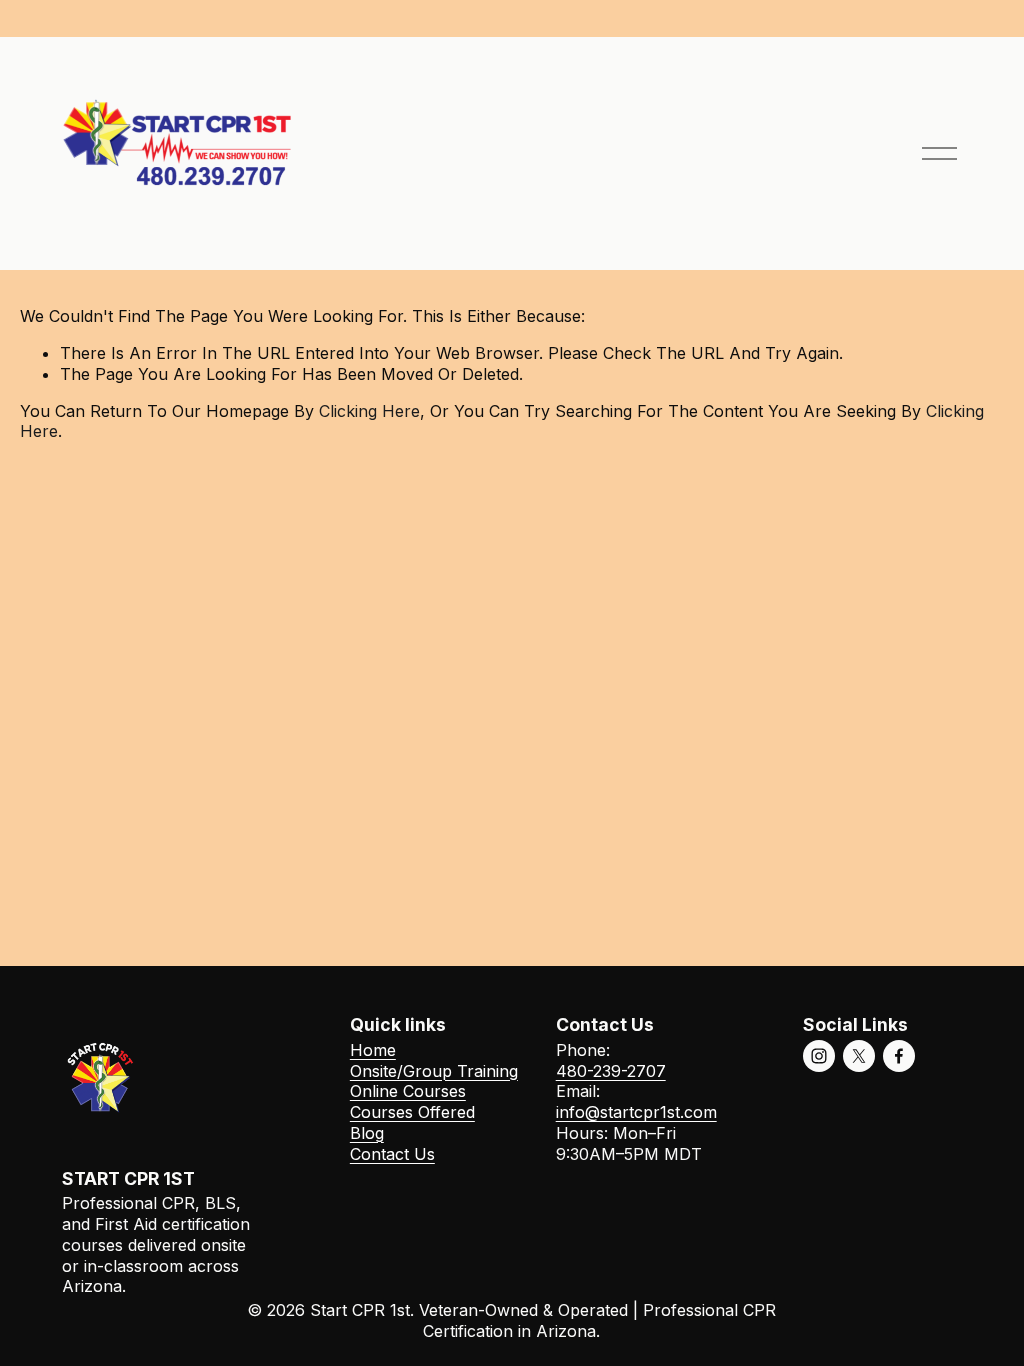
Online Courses (408, 1091)
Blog (367, 1133)
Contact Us (392, 1154)
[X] (859, 1056)
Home (373, 1050)
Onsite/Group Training (434, 1071)
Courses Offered (412, 1112)
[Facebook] (899, 1056)
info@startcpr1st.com (636, 1112)
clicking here (369, 411)
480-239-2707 (611, 1071)
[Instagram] (819, 1056)
